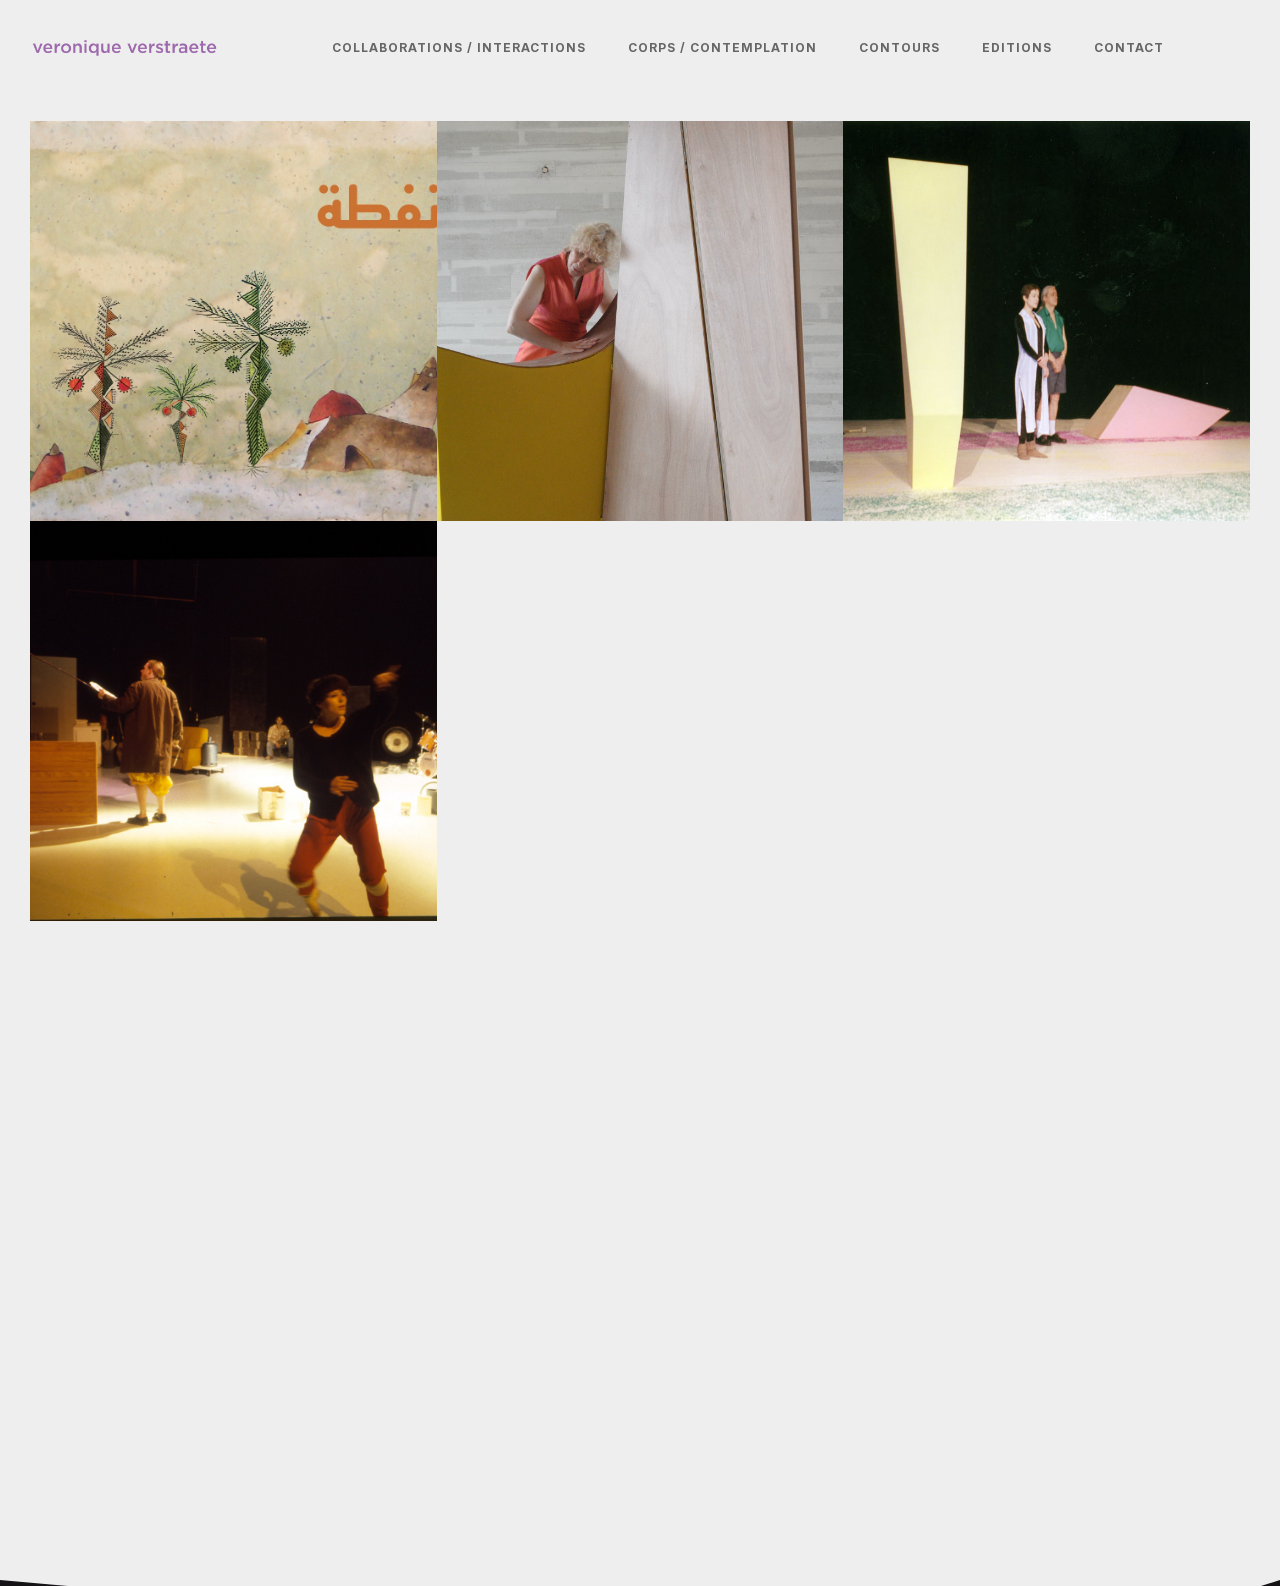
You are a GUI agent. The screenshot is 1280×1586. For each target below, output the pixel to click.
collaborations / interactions (459, 47)
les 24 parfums (142, 397)
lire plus (89, 476)
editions (1017, 47)
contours (899, 47)
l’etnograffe (936, 397)
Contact (1129, 47)
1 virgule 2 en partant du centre (638, 397)
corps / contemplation (722, 47)
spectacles (101, 442)
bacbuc (99, 797)
